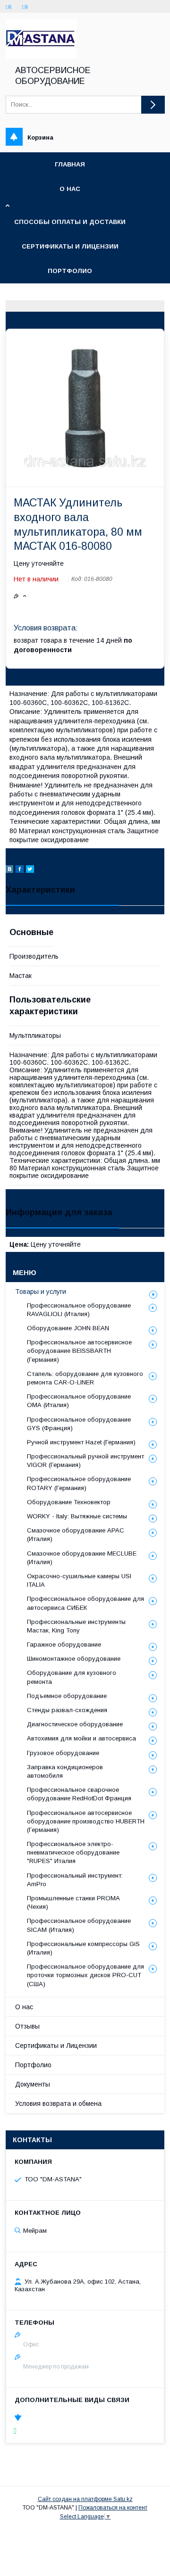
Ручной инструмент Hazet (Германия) (81, 1442)
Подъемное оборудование (67, 1696)
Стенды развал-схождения (67, 1710)
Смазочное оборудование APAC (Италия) (76, 1535)
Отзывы (27, 2026)
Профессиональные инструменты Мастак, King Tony (76, 1626)
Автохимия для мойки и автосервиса (81, 1738)
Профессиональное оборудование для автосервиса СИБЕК (85, 1603)
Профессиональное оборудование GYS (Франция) (79, 1424)
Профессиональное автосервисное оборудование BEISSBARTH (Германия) (79, 1351)
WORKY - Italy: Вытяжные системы (77, 1516)
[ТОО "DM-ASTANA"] (41, 57)
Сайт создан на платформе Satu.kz (85, 2499)
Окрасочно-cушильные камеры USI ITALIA (79, 1580)
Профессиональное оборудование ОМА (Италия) (79, 1401)
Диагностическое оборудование (75, 1724)
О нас (70, 189)
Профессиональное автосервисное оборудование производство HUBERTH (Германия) (86, 1821)
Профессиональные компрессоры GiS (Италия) (83, 1948)
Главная (70, 164)
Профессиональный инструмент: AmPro (75, 1880)
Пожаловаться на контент (113, 2508)
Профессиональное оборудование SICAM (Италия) (79, 1925)
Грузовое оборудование (63, 1753)
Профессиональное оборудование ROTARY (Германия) (79, 1483)
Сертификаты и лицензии (70, 246)
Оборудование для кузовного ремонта (72, 1677)
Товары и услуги (41, 1292)
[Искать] (153, 105)
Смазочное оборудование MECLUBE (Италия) (82, 1558)
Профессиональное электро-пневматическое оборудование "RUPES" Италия (73, 1852)
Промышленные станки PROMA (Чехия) (73, 1902)
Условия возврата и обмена (58, 2104)
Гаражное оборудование (64, 1644)
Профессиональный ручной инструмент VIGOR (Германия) (85, 1461)
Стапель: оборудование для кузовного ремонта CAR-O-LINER (85, 1378)
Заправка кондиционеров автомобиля (65, 1771)
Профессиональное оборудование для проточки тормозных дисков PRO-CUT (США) (85, 1975)
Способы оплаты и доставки (70, 222)
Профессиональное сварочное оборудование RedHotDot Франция (79, 1794)
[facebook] (20, 870)
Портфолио (70, 271)
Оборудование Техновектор (69, 1502)
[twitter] (30, 870)
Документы (33, 2084)
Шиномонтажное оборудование (74, 1659)
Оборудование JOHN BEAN (68, 1328)
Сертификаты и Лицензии (56, 2046)
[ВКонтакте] (9, 870)
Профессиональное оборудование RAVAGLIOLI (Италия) (79, 1310)
